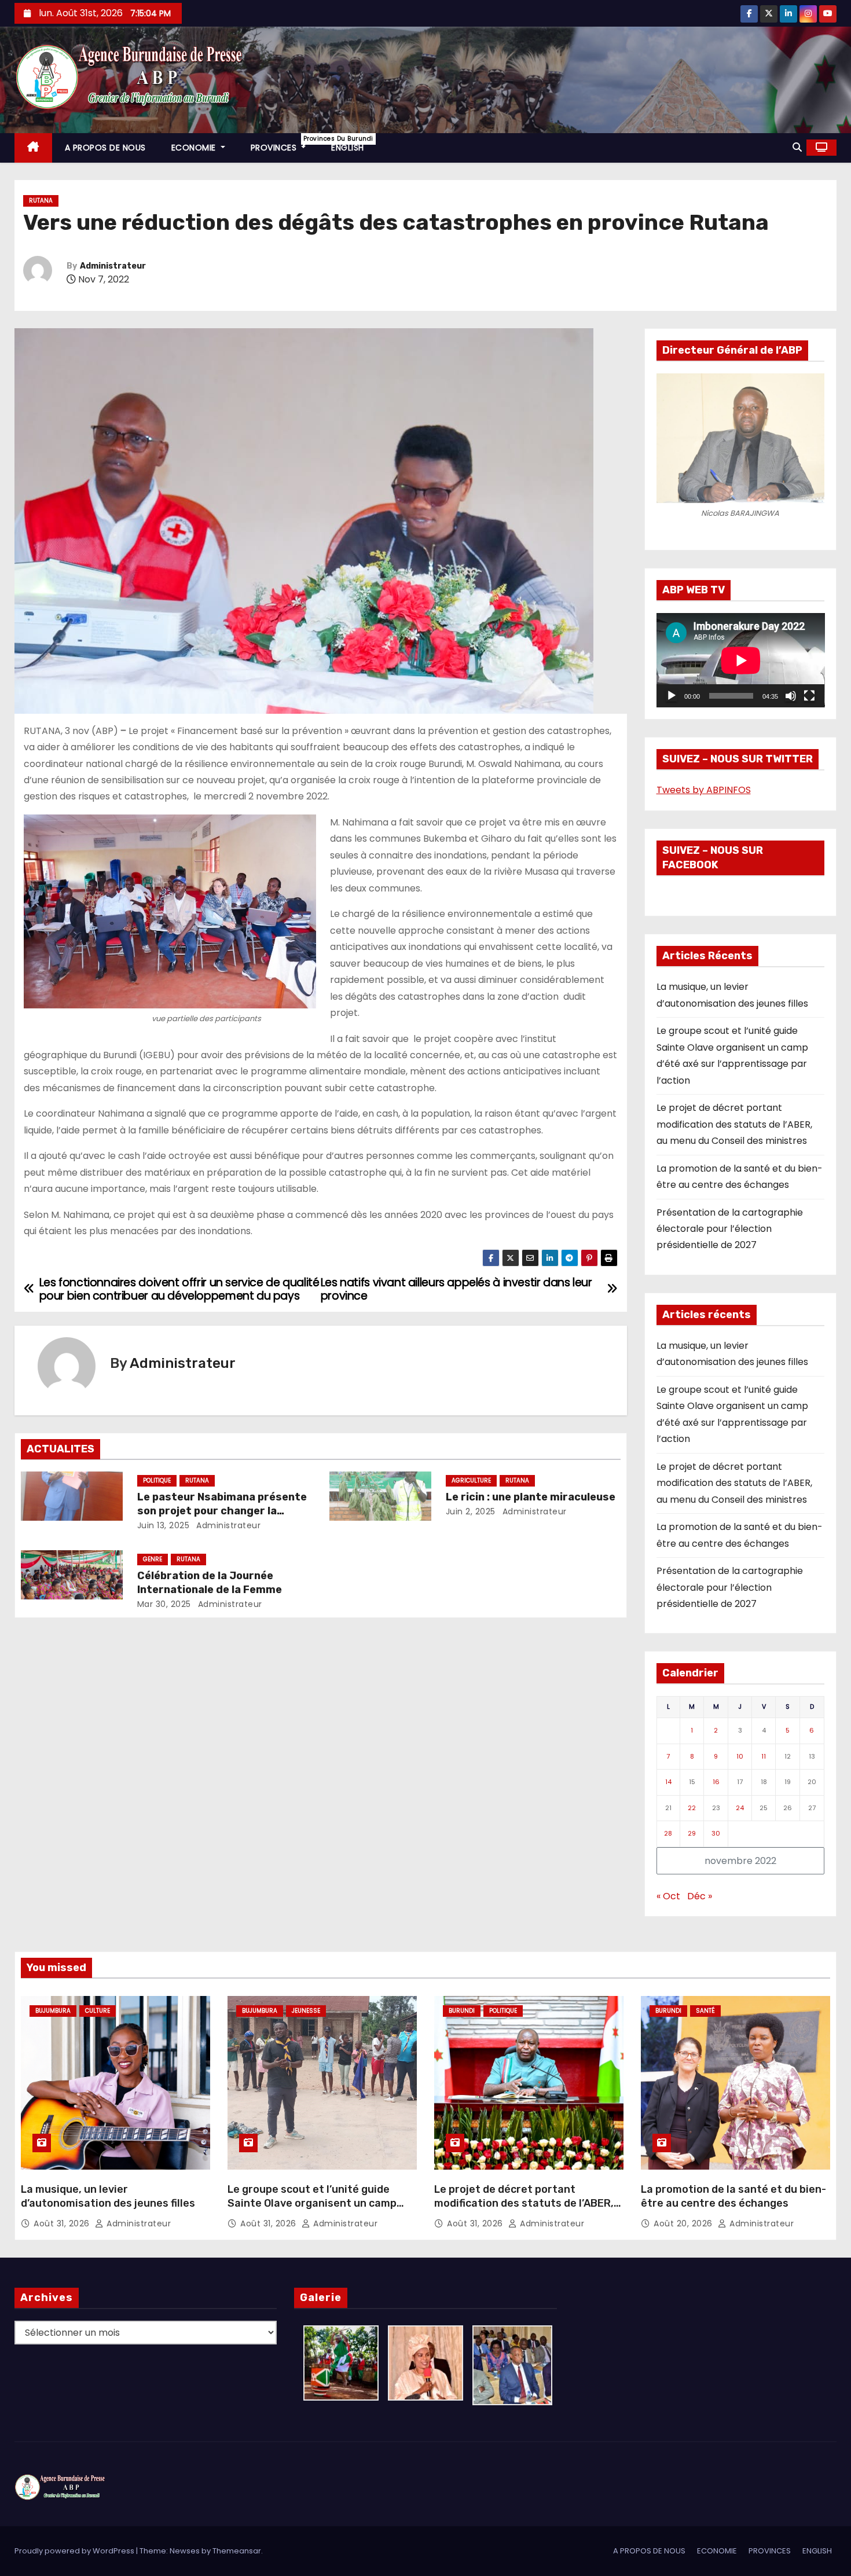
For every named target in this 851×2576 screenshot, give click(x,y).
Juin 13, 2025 (164, 1525)
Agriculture (471, 1480)
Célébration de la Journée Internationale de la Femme (210, 1583)
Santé (705, 2011)
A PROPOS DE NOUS (105, 148)
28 (668, 1833)
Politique (157, 1480)
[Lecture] (672, 696)
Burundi (462, 2011)
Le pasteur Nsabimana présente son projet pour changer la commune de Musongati (222, 1511)
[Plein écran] (809, 696)
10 (740, 1756)
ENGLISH (348, 148)
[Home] (33, 148)
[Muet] (791, 696)
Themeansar (237, 2551)
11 (764, 1756)
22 (692, 1808)
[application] (741, 660)
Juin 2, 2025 (471, 1511)
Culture (98, 2011)
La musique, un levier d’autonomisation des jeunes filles (108, 2196)
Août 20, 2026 (684, 2223)
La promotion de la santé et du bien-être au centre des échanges (733, 2196)
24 (740, 1808)
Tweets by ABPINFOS (704, 790)
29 (692, 1833)
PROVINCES (285, 144)
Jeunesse (306, 2011)
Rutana (41, 201)
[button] (797, 147)
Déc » (700, 1896)
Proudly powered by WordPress (75, 2551)
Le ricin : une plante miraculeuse (531, 1497)
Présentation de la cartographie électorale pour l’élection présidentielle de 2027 (730, 1229)
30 (716, 1833)
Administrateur (113, 266)
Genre (153, 1559)
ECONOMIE (195, 148)
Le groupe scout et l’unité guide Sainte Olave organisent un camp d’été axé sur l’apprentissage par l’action (312, 2210)
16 (716, 1782)
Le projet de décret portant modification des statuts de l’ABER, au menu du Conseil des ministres (734, 1124)
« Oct (668, 1896)
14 (668, 1782)
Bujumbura (53, 2011)
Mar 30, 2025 (164, 1604)
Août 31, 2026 (63, 2223)
